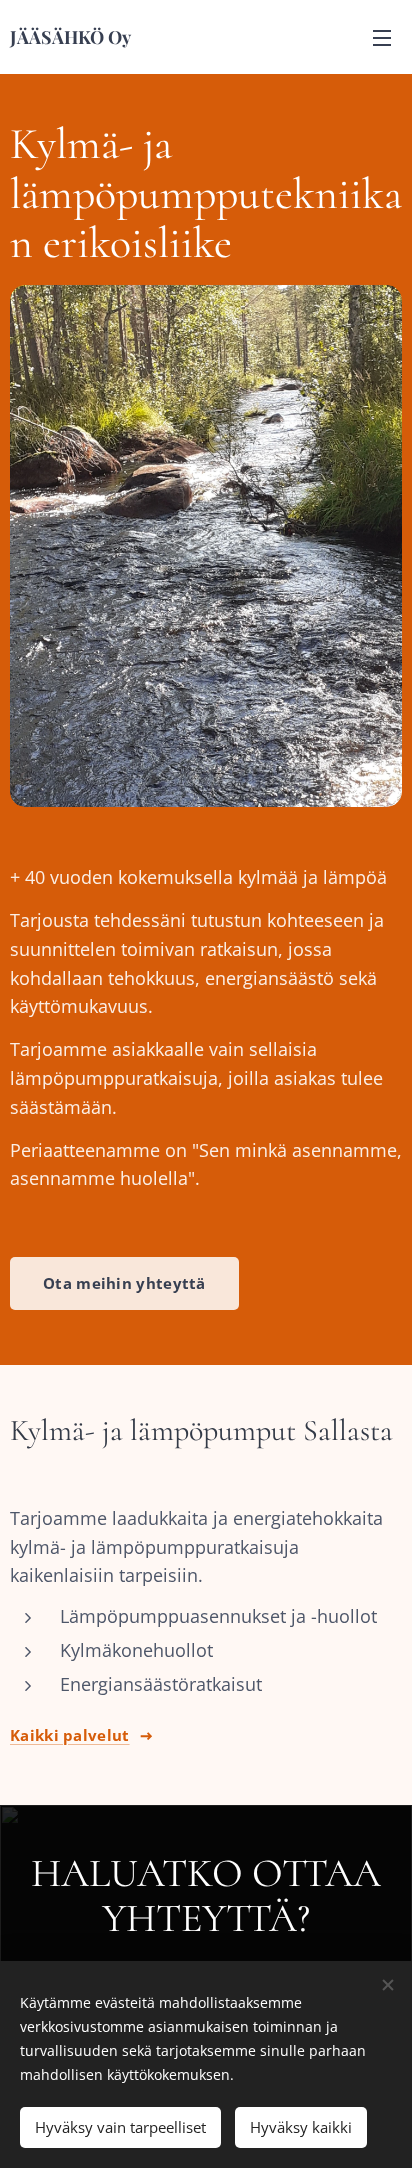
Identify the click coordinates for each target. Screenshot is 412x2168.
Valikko (382, 37)
